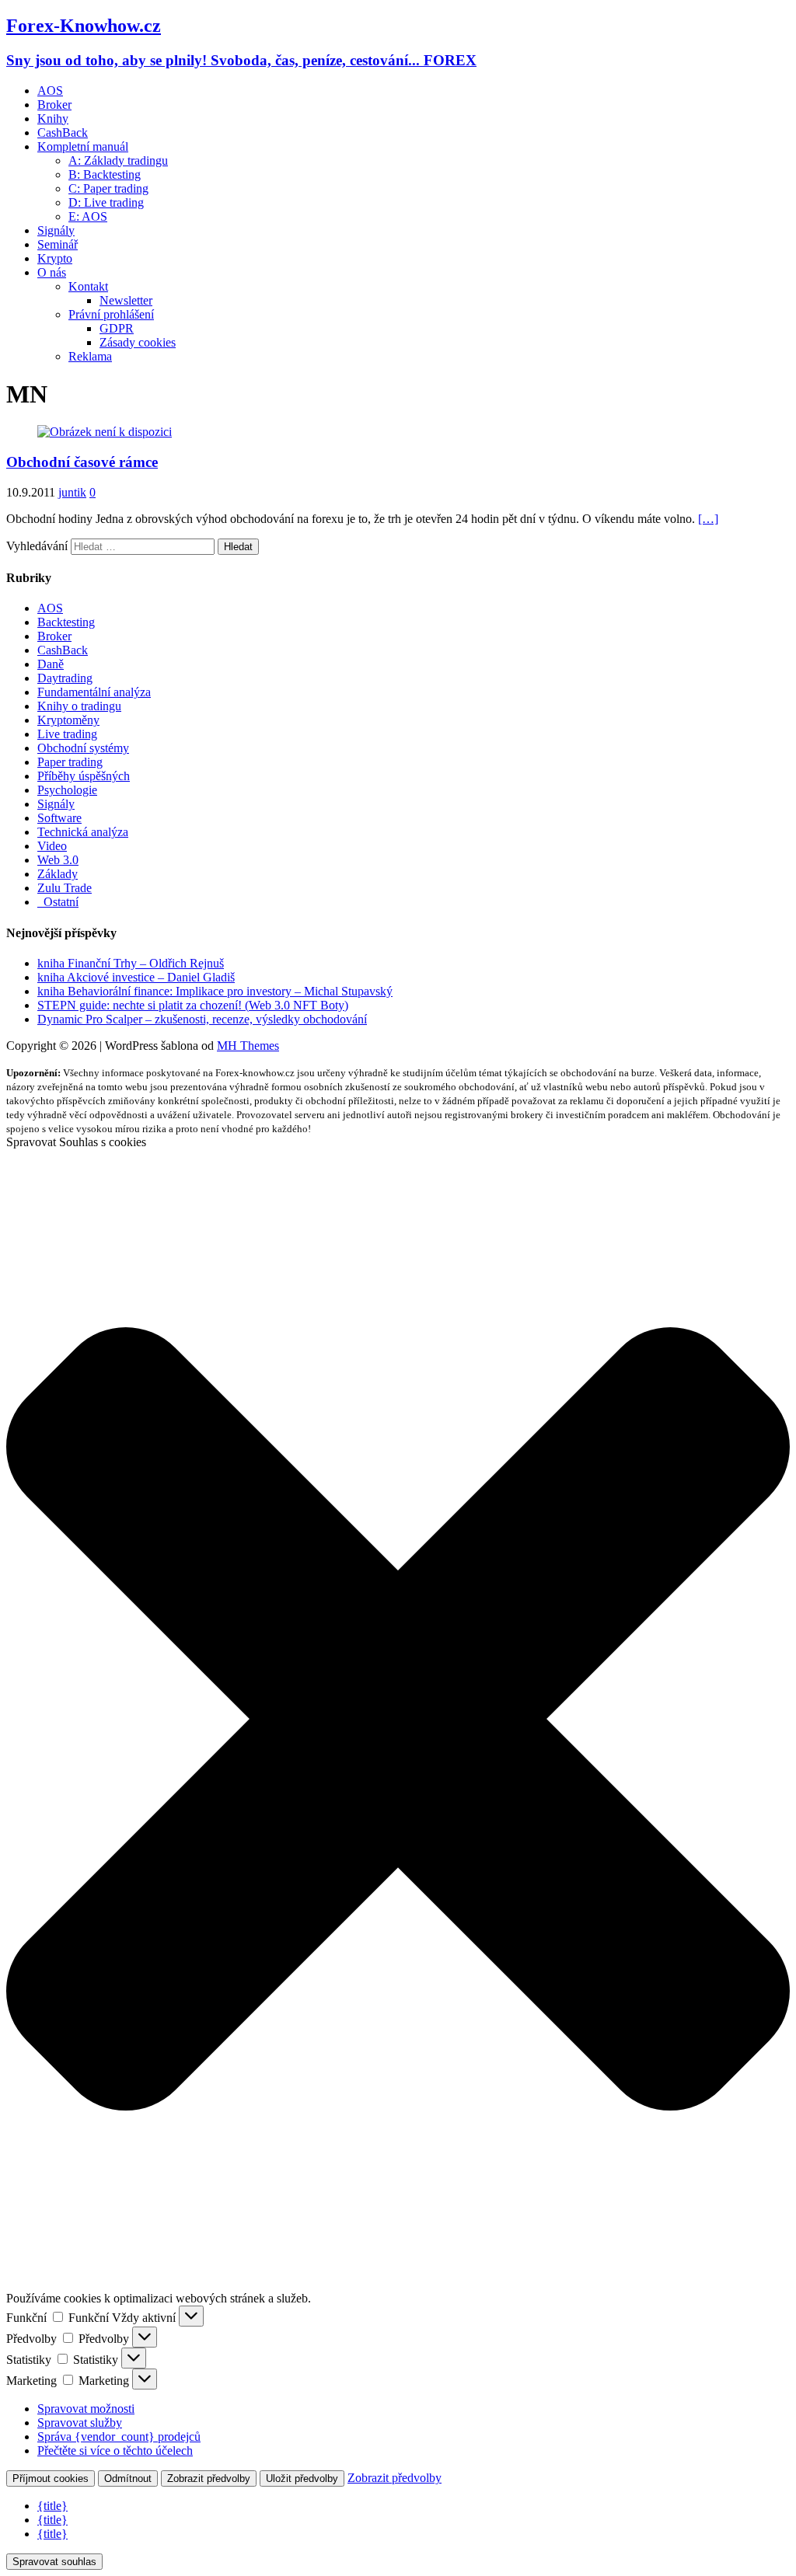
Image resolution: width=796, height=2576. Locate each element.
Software (59, 818)
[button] (398, 1720)
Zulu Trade (65, 888)
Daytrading (65, 678)
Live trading (67, 734)
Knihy (53, 119)
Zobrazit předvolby (209, 2478)
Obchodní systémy (83, 748)
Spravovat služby (80, 2423)
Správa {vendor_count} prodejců (119, 2437)
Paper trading (70, 762)
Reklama (90, 356)
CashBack (63, 132)
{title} (52, 2506)
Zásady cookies (138, 342)
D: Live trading (106, 202)
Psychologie (67, 790)
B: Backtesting (105, 174)
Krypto (55, 258)
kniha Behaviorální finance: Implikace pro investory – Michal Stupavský (215, 991)
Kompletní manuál (83, 146)
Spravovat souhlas (54, 2562)
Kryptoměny (68, 720)
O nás (52, 272)
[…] (708, 519)
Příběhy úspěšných (84, 776)
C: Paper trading (108, 188)
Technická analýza (83, 832)
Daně (51, 664)
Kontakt (88, 286)
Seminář (58, 244)
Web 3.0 (58, 860)
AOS (50, 91)
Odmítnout (128, 2478)
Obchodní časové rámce (82, 462)
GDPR (117, 328)
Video (52, 846)
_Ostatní (58, 902)
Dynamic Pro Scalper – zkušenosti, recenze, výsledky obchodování (202, 1019)
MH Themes (248, 1046)
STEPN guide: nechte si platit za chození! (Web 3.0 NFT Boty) (193, 1005)
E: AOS (88, 216)
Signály (56, 230)
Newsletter (126, 300)
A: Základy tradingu (118, 160)
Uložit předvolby (302, 2478)
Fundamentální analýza (94, 692)
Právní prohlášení (111, 314)
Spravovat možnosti (86, 2409)
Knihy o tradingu (79, 706)
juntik (72, 492)
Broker (54, 105)
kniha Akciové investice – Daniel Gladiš (136, 977)
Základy (58, 874)
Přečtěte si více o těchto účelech (115, 2451)
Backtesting (66, 622)
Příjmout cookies (51, 2478)
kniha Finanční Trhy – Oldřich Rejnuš (131, 963)
